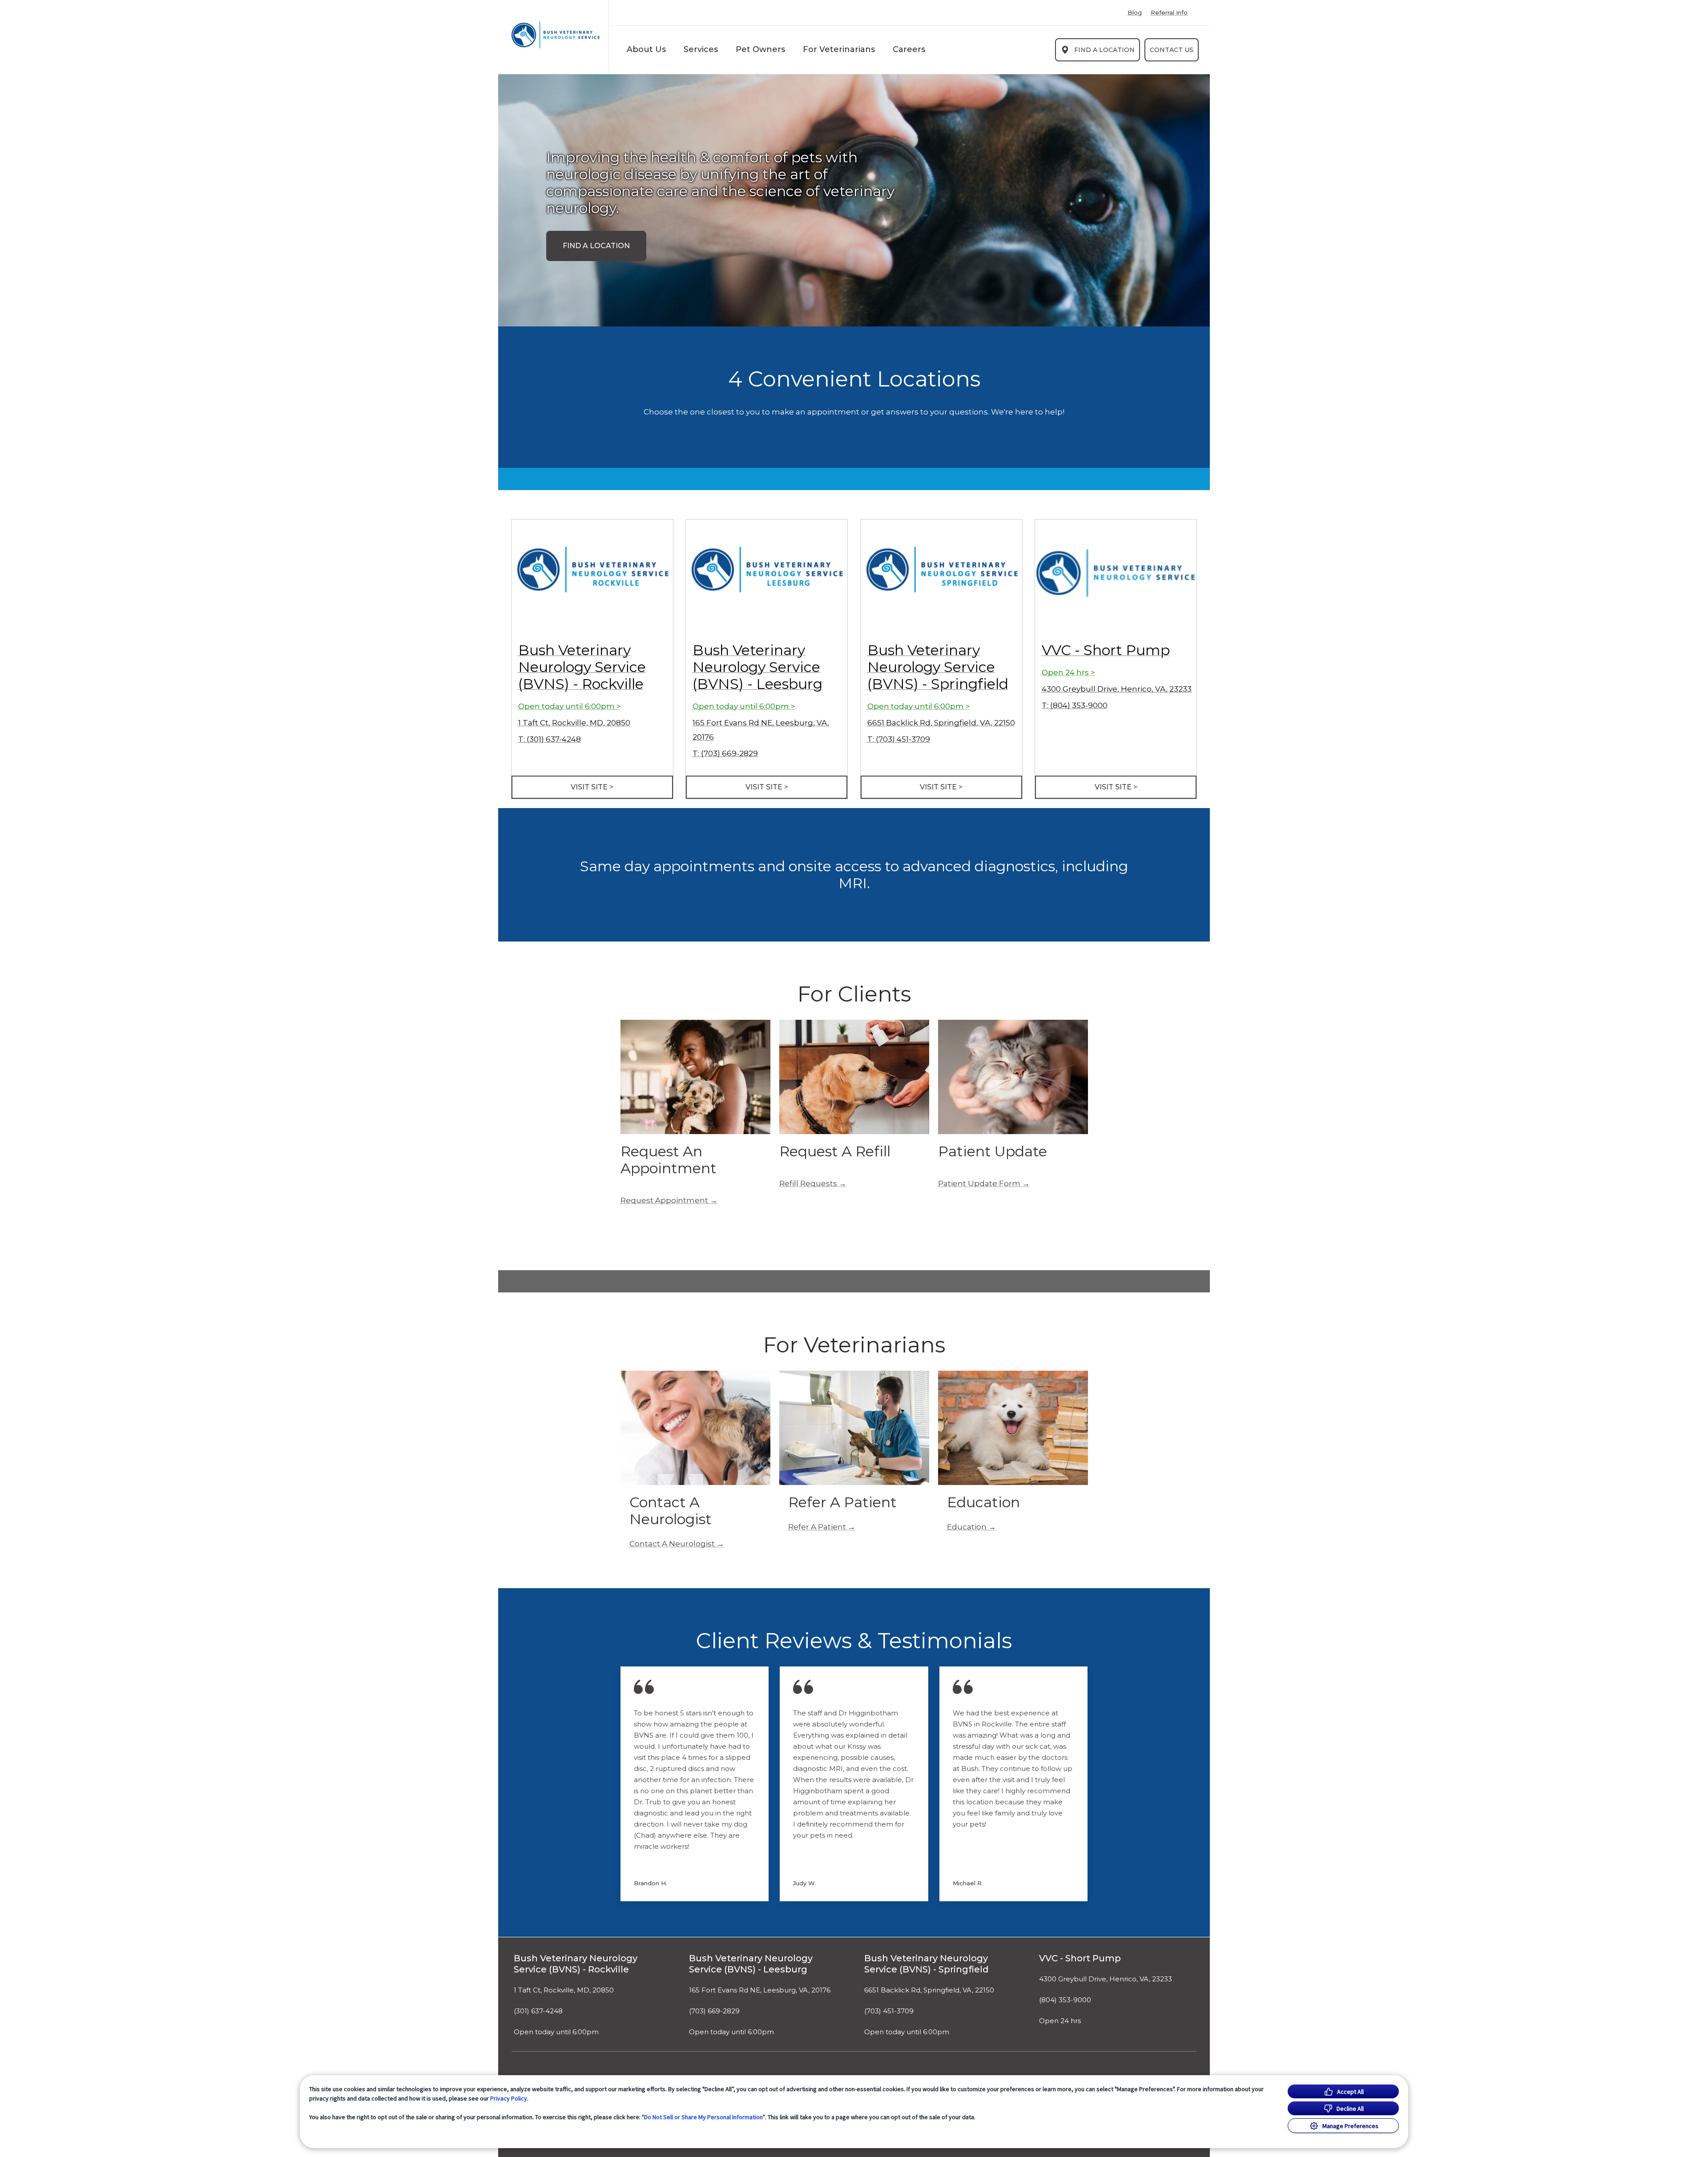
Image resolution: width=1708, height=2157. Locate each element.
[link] (556, 35)
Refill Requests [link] (808, 1183)
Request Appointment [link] (664, 1200)
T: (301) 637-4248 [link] (550, 739)
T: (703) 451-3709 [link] (899, 739)
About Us (646, 49)
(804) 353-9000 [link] (1065, 2000)
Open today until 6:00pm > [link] (570, 706)
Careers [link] (909, 49)
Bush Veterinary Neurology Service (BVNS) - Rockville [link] (582, 667)
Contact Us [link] (1172, 50)
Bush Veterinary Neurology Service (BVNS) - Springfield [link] (938, 667)
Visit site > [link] (592, 787)
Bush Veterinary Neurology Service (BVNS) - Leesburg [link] (757, 667)
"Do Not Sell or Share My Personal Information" (703, 2117)
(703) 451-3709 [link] (889, 2011)
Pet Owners (760, 49)
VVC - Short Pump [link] (1106, 650)
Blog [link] (1135, 13)
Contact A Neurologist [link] (672, 1544)
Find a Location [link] (1104, 50)
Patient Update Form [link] (979, 1183)
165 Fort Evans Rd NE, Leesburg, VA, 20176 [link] (760, 1990)
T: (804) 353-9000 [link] (1075, 705)
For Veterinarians (839, 49)
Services (701, 49)
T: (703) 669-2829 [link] (725, 753)
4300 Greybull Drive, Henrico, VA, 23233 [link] (1117, 689)
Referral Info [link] (1169, 13)
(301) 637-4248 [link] (538, 2011)
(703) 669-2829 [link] (714, 2011)
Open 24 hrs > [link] (1068, 672)
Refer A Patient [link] (817, 1527)
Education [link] (967, 1527)
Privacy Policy (509, 2098)
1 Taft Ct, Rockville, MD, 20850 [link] (574, 723)
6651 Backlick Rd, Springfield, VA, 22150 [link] (941, 723)
